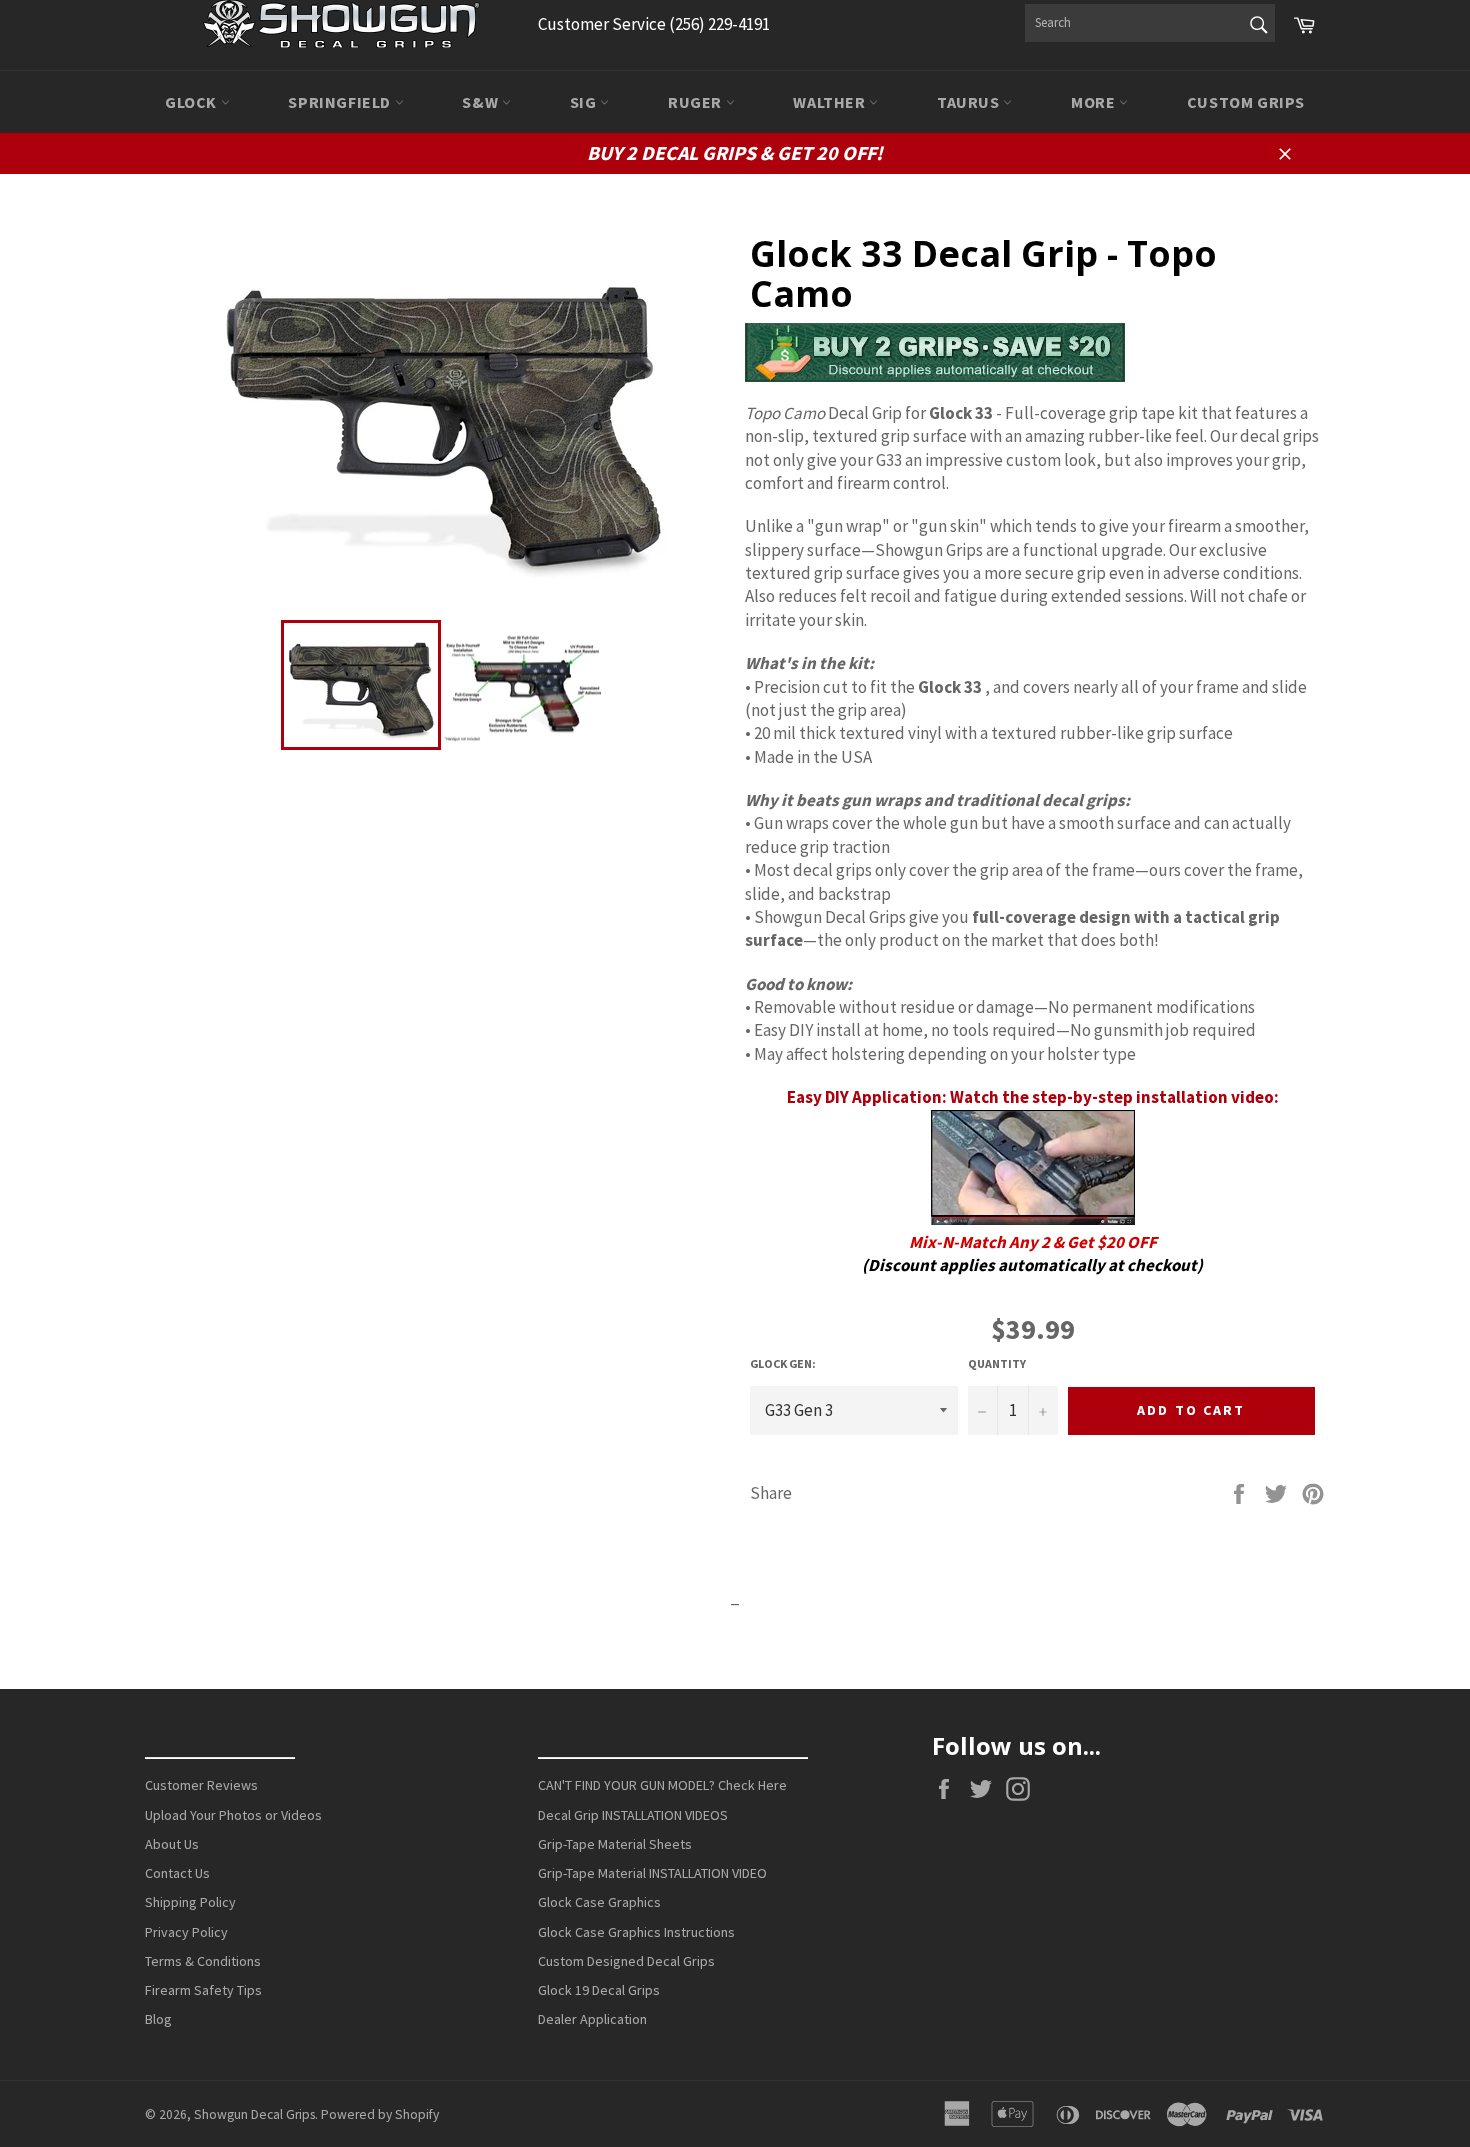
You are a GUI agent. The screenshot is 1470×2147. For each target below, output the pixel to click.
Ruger (697, 102)
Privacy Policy (186, 1932)
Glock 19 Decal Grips (599, 1990)
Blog (158, 2019)
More (1095, 102)
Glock (193, 102)
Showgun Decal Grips (254, 2114)
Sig (585, 102)
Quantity (997, 1363)
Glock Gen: (783, 1363)
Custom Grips (1246, 102)
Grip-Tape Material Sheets (615, 1844)
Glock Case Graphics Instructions (636, 1932)
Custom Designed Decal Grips (626, 1961)
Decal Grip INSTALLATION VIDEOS (633, 1815)
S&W (481, 102)
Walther (831, 102)
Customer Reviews (201, 1785)
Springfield (341, 102)
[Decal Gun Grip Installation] (1033, 1219)
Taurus (970, 102)
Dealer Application (592, 2019)
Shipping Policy (190, 1902)
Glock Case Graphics (599, 1902)
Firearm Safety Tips (203, 1990)
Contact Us (177, 1873)
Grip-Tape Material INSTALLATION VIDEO (652, 1873)
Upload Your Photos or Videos (233, 1815)
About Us (172, 1844)
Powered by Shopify (380, 2114)
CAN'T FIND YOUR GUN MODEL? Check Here (662, 1785)
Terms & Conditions (203, 1961)
